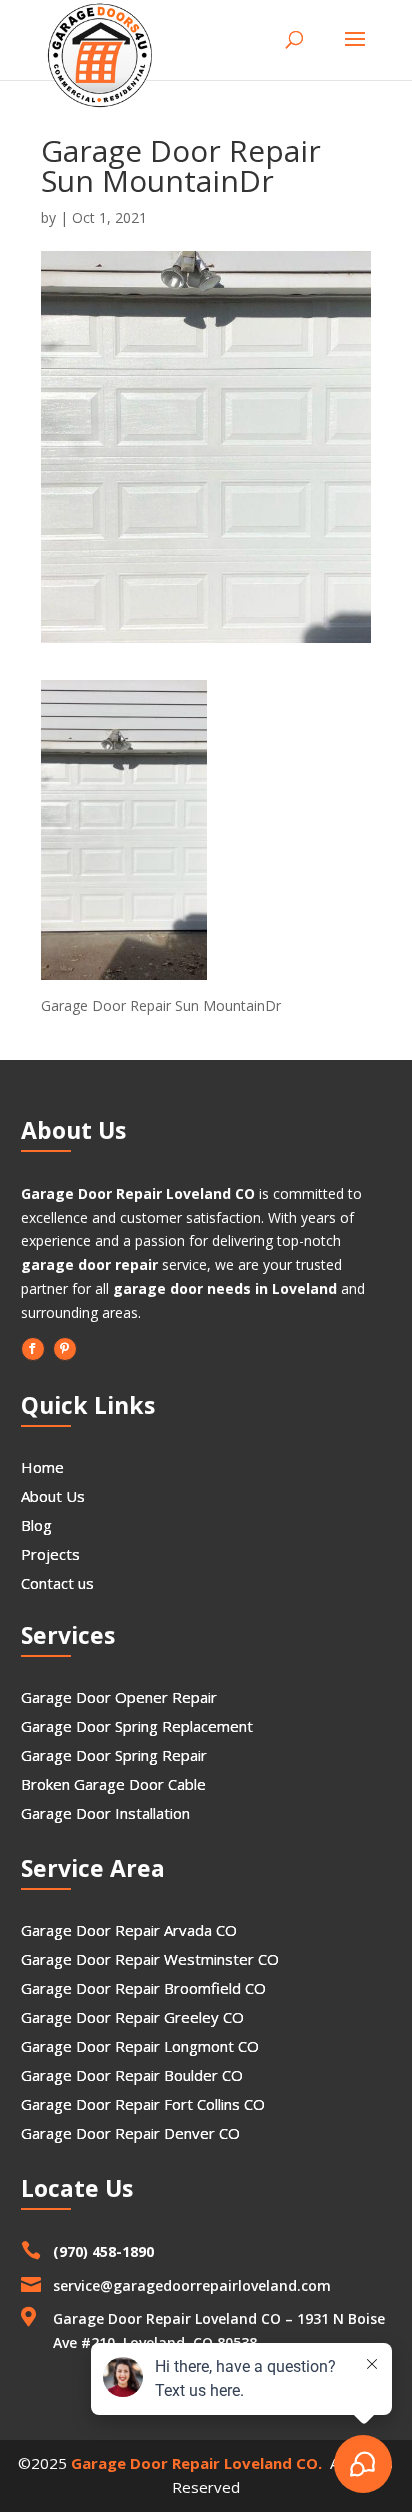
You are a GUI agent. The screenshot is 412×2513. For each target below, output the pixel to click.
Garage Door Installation (105, 1813)
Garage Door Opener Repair (119, 1697)
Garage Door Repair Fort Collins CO (143, 2104)
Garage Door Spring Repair (114, 1755)
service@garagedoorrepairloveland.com (192, 2285)
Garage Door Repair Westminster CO (150, 1959)
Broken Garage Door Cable (113, 1784)
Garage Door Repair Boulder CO (132, 2075)
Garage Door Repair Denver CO (130, 2133)
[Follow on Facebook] (33, 1349)
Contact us (57, 1583)
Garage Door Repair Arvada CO (129, 1930)
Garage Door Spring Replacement (137, 1726)
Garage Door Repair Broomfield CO (143, 1988)
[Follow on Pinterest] (65, 1349)
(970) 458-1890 (103, 2251)
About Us (53, 1496)
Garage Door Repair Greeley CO (132, 2017)
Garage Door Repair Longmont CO (140, 2046)
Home (42, 1467)
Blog (36, 1525)
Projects (50, 1554)
